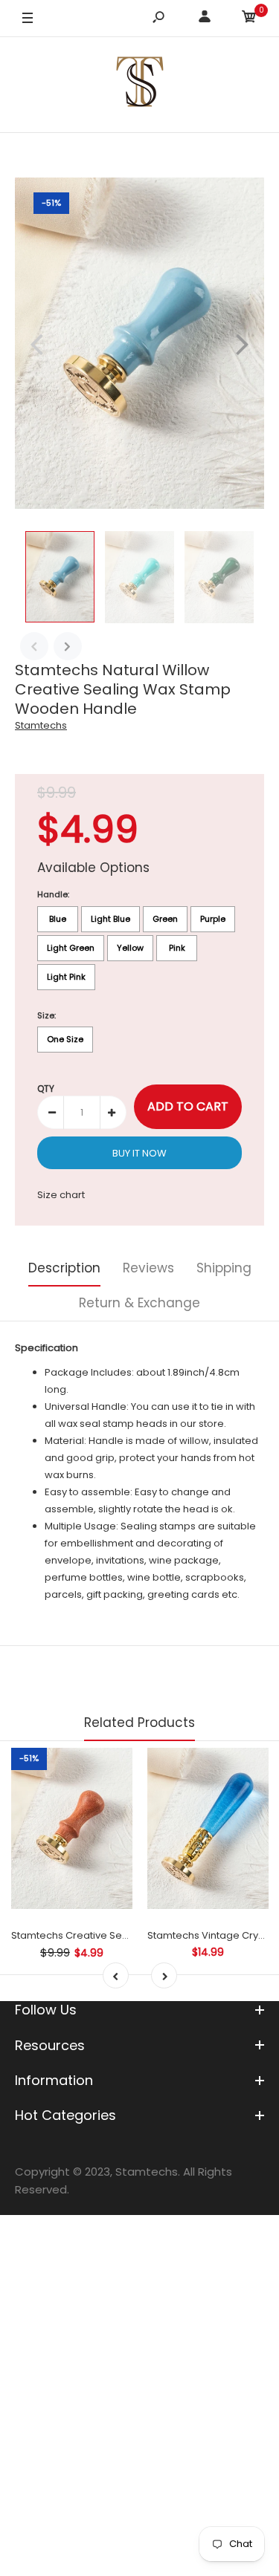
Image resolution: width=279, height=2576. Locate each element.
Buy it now (139, 1153)
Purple (213, 919)
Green (165, 919)
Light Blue (110, 919)
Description (64, 1268)
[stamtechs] (140, 84)
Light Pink (66, 977)
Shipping (224, 1268)
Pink (177, 948)
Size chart (61, 1195)
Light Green (71, 948)
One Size (65, 1039)
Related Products (139, 1723)
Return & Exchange (139, 1303)
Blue (58, 919)
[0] (249, 19)
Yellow (130, 948)
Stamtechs (41, 725)
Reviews (148, 1268)
